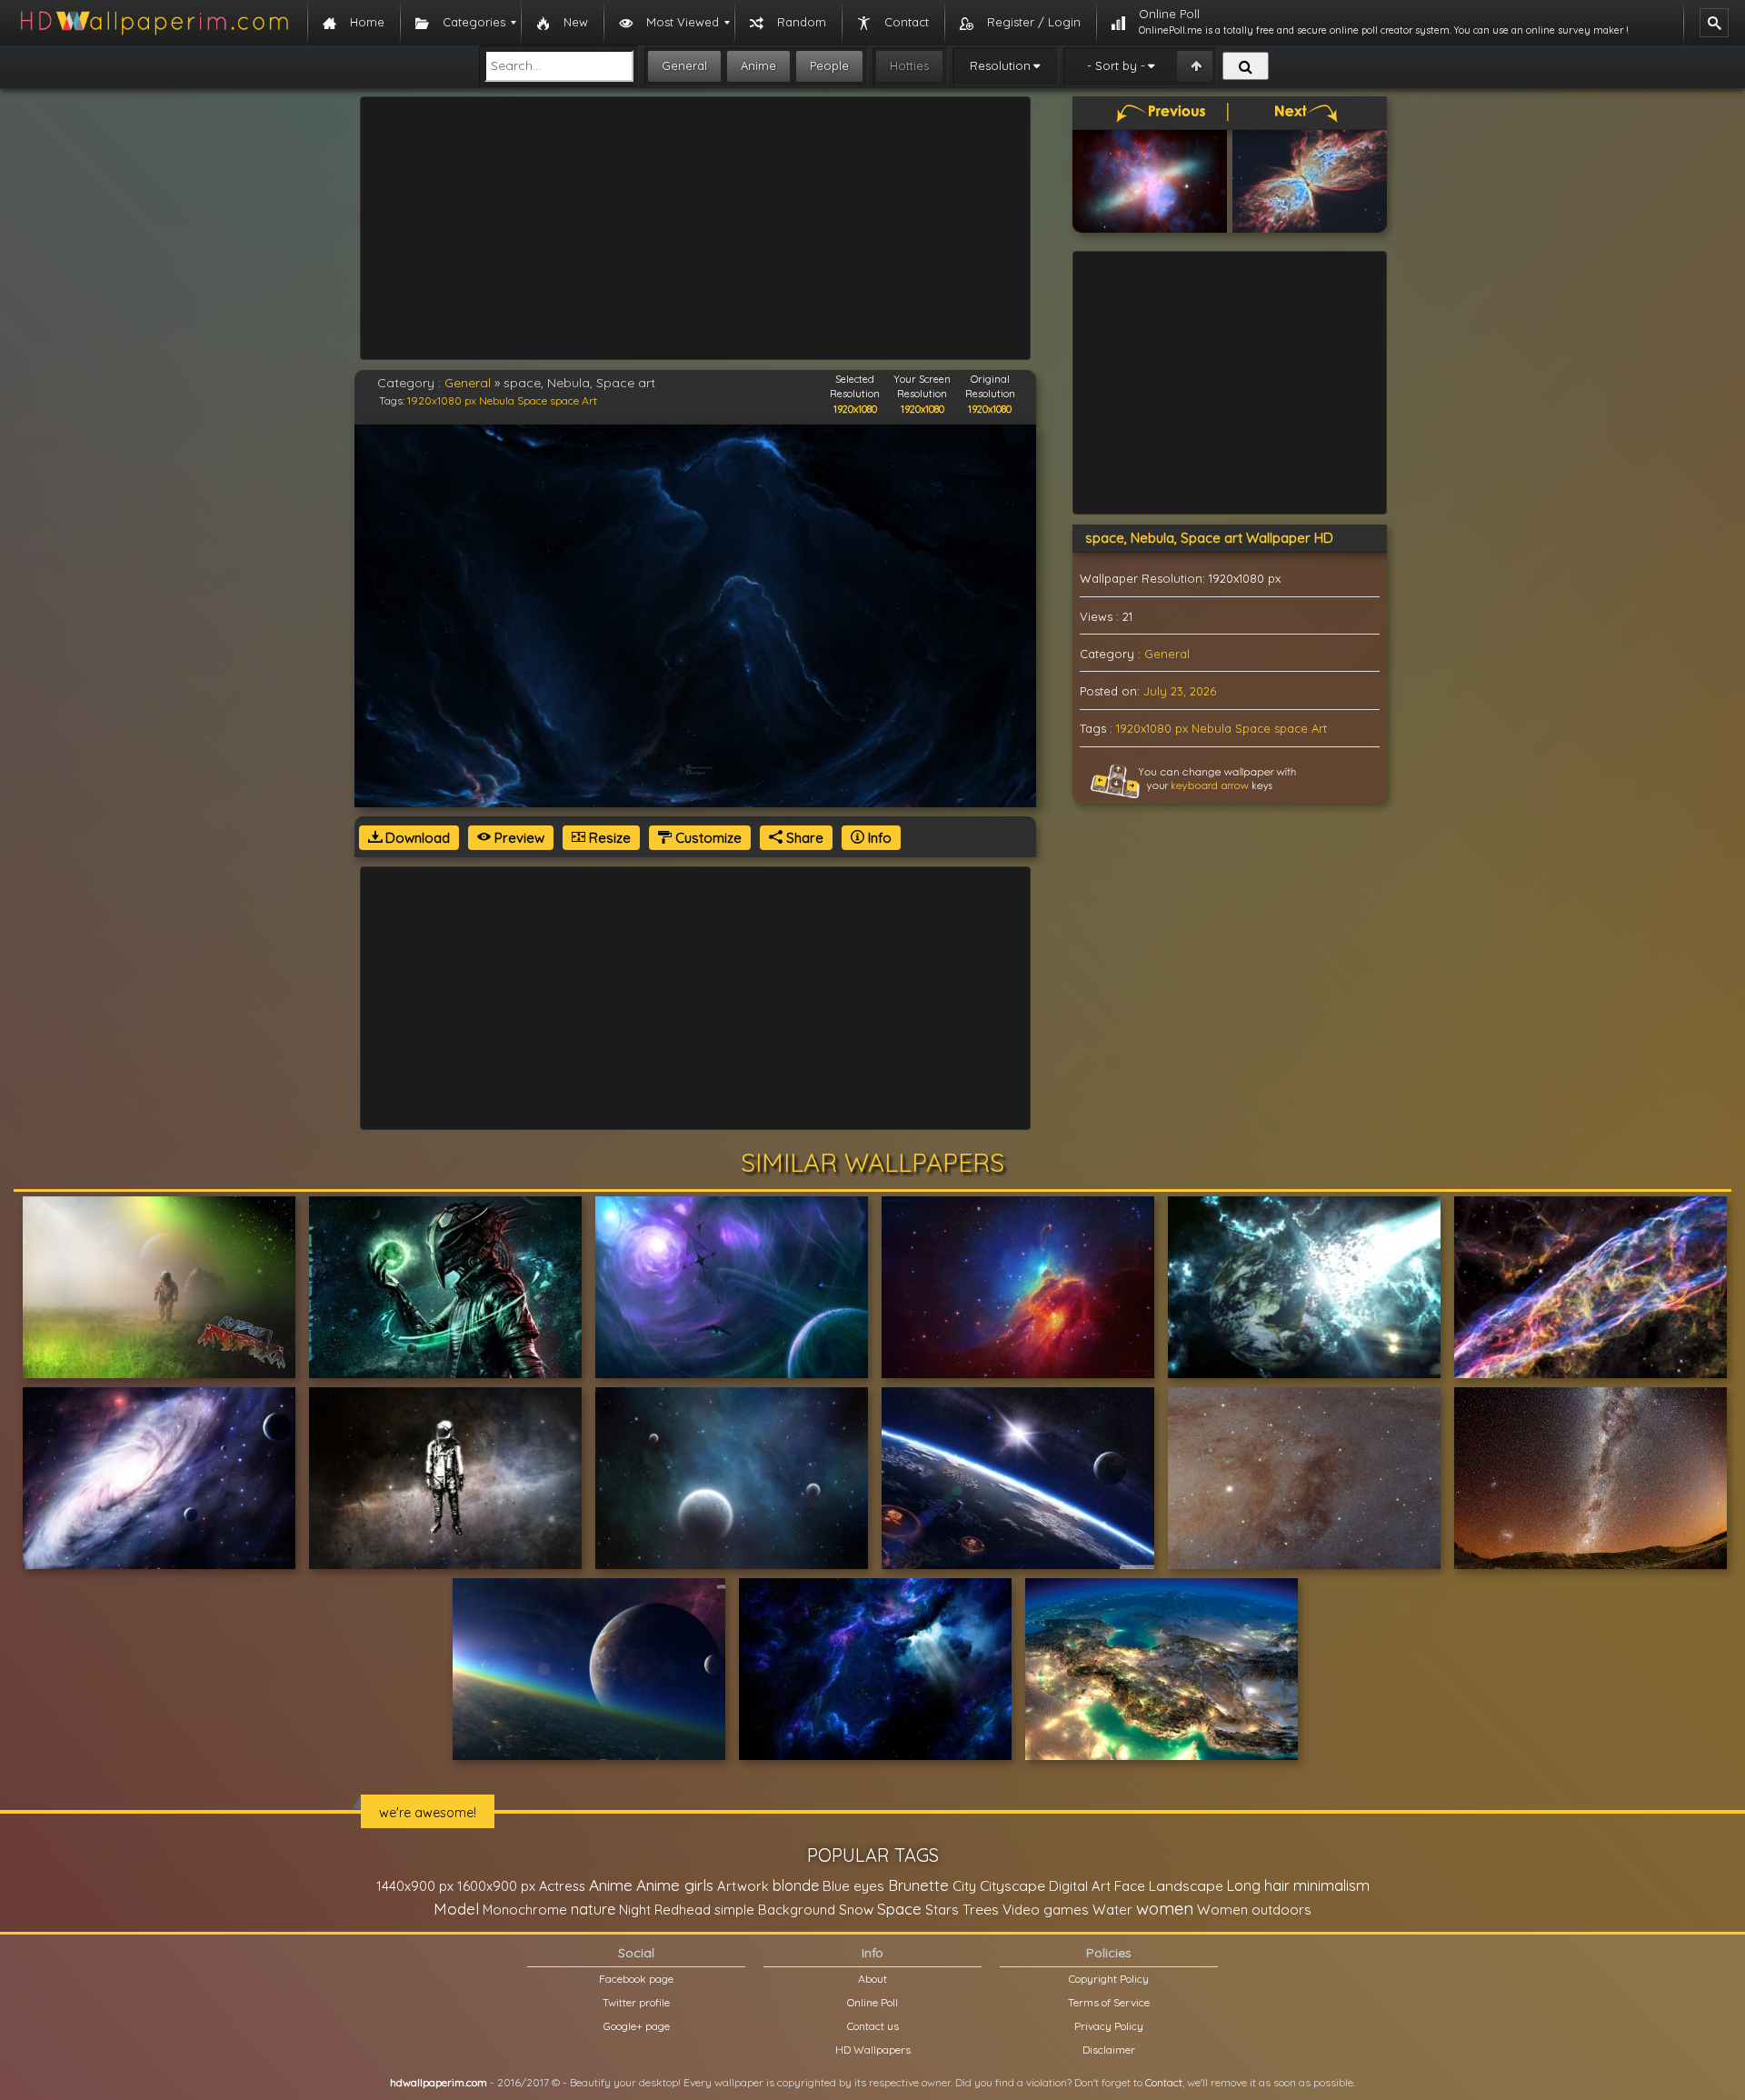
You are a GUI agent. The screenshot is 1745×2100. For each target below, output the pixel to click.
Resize (608, 838)
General (684, 65)
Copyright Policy (1109, 1979)
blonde (796, 1885)
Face (1130, 1885)
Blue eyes (853, 1886)
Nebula (497, 400)
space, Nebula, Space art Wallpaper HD (1209, 538)
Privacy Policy (1109, 2026)
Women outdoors (1254, 1910)
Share (803, 838)
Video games (1046, 1910)
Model (456, 1909)
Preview (518, 838)
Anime (758, 65)
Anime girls (675, 1885)
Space (532, 400)
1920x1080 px (442, 400)
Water (1112, 1910)
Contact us (873, 2026)
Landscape (1186, 1885)
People (829, 65)
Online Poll (872, 2002)
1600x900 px (496, 1886)
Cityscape (1012, 1885)
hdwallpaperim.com (439, 2082)
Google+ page (637, 2026)
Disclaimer (1109, 2050)
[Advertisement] (695, 228)
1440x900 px (415, 1886)
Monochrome (525, 1910)
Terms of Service (1109, 2002)
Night (635, 1910)
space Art (573, 400)
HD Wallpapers (873, 2050)
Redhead (683, 1910)
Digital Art (1080, 1886)
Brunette (918, 1885)
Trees (981, 1909)
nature (593, 1909)
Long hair (1258, 1885)
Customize (707, 838)
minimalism (1331, 1885)
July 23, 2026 (1180, 691)
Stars (942, 1910)
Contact (1164, 2082)
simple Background (775, 1910)
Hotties (909, 65)
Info (878, 838)
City (964, 1886)
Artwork (743, 1886)
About (872, 1979)
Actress (562, 1886)
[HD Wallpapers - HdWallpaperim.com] (154, 23)
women (1165, 1908)
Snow (856, 1910)
